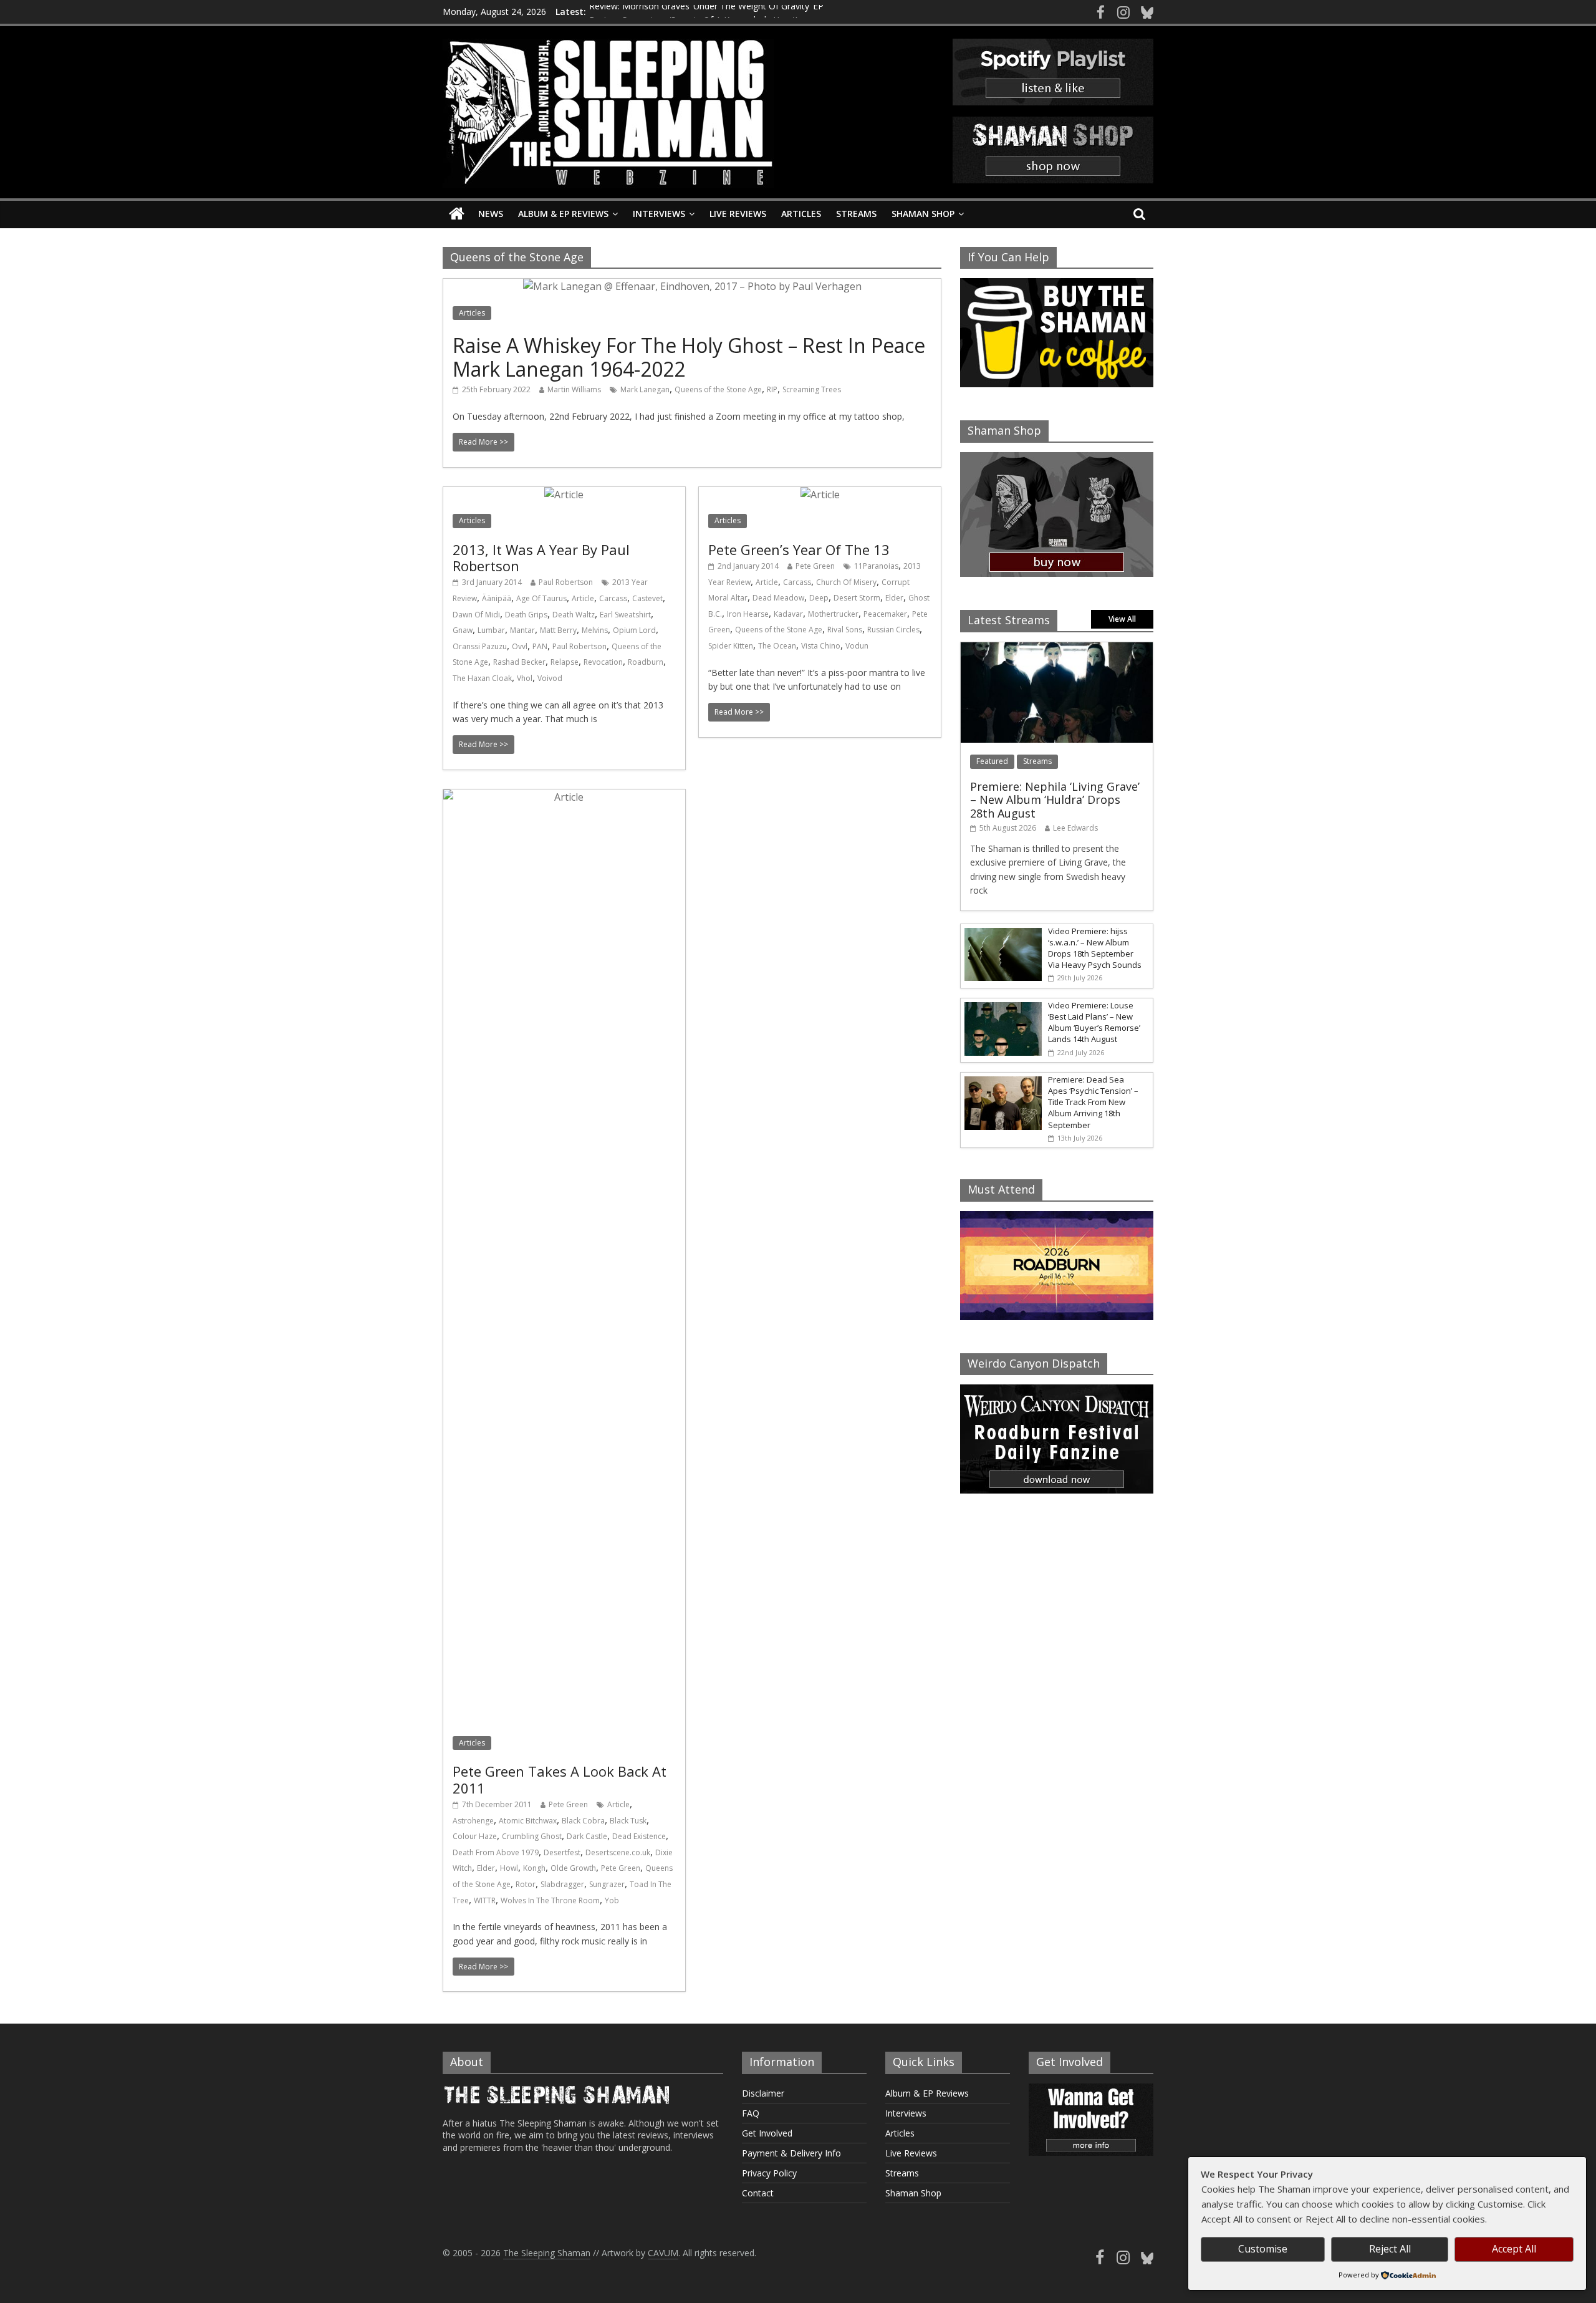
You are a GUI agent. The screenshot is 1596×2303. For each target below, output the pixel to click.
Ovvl (520, 646)
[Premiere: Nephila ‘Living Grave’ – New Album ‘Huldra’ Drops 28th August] (1057, 649)
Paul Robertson (566, 582)
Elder (894, 598)
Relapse (565, 662)
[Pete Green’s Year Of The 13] (820, 495)
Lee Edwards (1075, 828)
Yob (612, 1900)
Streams (856, 214)
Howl (509, 1868)
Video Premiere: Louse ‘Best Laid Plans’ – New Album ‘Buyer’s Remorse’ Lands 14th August (1094, 1022)
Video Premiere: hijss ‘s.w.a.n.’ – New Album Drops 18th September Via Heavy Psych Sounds (1095, 948)
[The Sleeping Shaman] (457, 214)
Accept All (1514, 2249)
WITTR (485, 1900)
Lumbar (491, 630)
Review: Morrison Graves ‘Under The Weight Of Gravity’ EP (706, 12)
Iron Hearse (748, 614)
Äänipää (497, 598)
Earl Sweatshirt (625, 615)
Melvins (595, 630)
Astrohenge (473, 1821)
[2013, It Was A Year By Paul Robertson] (564, 495)
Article (583, 598)
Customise (1263, 2249)
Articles (801, 214)
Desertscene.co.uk (618, 1852)
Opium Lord (634, 630)
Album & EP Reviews (563, 214)
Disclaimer (763, 2093)
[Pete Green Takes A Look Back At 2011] (564, 797)
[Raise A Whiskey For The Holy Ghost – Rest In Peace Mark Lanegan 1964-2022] (692, 286)
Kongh (534, 1868)
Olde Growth (573, 1868)
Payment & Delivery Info (791, 2153)
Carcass (613, 598)
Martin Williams (574, 389)
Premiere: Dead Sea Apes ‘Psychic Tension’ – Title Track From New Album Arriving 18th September (1093, 1102)
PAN (540, 646)
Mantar (522, 630)
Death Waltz (574, 615)
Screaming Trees (812, 389)
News (491, 214)
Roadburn (646, 662)
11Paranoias (876, 566)
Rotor (526, 1884)
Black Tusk (628, 1821)
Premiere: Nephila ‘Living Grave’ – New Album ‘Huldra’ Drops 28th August (1055, 800)
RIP (772, 389)
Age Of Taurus (541, 598)
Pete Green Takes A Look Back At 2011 (560, 1779)
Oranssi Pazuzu (480, 646)
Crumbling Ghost (532, 1836)
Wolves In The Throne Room (550, 1900)
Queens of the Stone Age (718, 389)
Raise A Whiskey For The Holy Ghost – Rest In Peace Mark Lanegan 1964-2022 (689, 357)
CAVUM (663, 2253)
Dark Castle (587, 1836)
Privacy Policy (769, 2173)
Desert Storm (857, 598)
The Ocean (777, 646)
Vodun (857, 646)
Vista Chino (821, 646)
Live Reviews (738, 214)
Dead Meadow (778, 598)
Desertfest (562, 1852)
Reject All (1390, 2249)
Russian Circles (893, 630)
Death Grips (526, 615)
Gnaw (463, 630)
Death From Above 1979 (496, 1852)
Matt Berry (558, 630)
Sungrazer (607, 1884)
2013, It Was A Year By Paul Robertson (541, 558)
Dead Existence (639, 1836)
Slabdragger (562, 1884)
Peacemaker (885, 614)
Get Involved (767, 2133)
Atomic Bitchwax (528, 1821)
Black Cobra (583, 1821)
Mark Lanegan (645, 389)
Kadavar (788, 614)
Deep (819, 598)
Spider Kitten (731, 646)
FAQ (751, 2113)
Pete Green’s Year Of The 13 (799, 549)
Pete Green (815, 566)
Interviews (659, 214)
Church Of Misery (846, 582)
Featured (992, 761)
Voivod (550, 678)
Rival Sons (845, 630)
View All (1122, 619)
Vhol (525, 678)
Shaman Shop (923, 214)
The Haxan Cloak (482, 678)
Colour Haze (475, 1836)
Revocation (603, 662)
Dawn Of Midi (476, 615)
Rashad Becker (519, 662)
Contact (758, 2193)
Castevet (647, 598)
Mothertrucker (833, 614)
